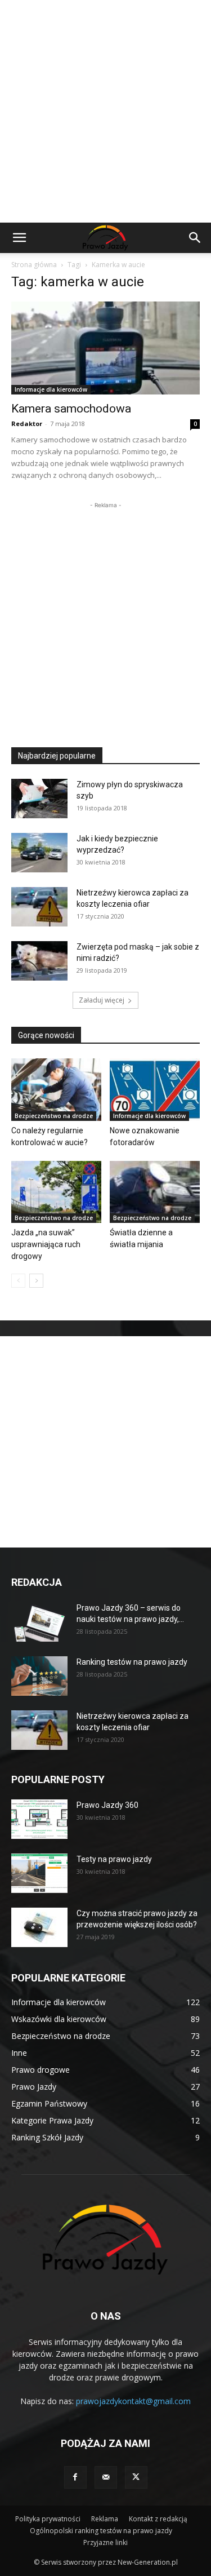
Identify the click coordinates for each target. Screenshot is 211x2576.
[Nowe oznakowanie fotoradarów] (155, 1089)
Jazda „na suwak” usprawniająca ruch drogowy (46, 1244)
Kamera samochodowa (71, 409)
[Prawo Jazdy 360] (39, 1819)
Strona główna (34, 265)
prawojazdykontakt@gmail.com (133, 2401)
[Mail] (106, 2477)
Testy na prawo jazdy (114, 1859)
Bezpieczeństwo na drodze (54, 1116)
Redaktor (27, 424)
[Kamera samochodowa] (105, 348)
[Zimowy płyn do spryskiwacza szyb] (39, 799)
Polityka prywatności (48, 2519)
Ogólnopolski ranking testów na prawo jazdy (101, 2531)
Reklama (105, 2519)
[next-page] (36, 1281)
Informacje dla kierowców (51, 389)
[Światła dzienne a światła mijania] (155, 1192)
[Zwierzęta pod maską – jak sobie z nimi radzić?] (39, 961)
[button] (19, 238)
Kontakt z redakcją (158, 2519)
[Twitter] (136, 2477)
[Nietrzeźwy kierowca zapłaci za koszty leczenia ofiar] (39, 907)
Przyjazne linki (105, 2542)
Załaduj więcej (102, 1000)
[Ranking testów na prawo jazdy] (39, 1676)
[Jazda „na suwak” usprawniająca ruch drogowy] (56, 1192)
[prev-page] (18, 1281)
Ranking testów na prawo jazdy (132, 1662)
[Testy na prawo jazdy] (39, 1873)
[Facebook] (75, 2477)
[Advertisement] (105, 111)
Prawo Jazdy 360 (107, 1805)
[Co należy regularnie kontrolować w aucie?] (56, 1089)
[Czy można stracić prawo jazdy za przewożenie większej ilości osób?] (39, 1927)
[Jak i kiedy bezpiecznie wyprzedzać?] (39, 853)
